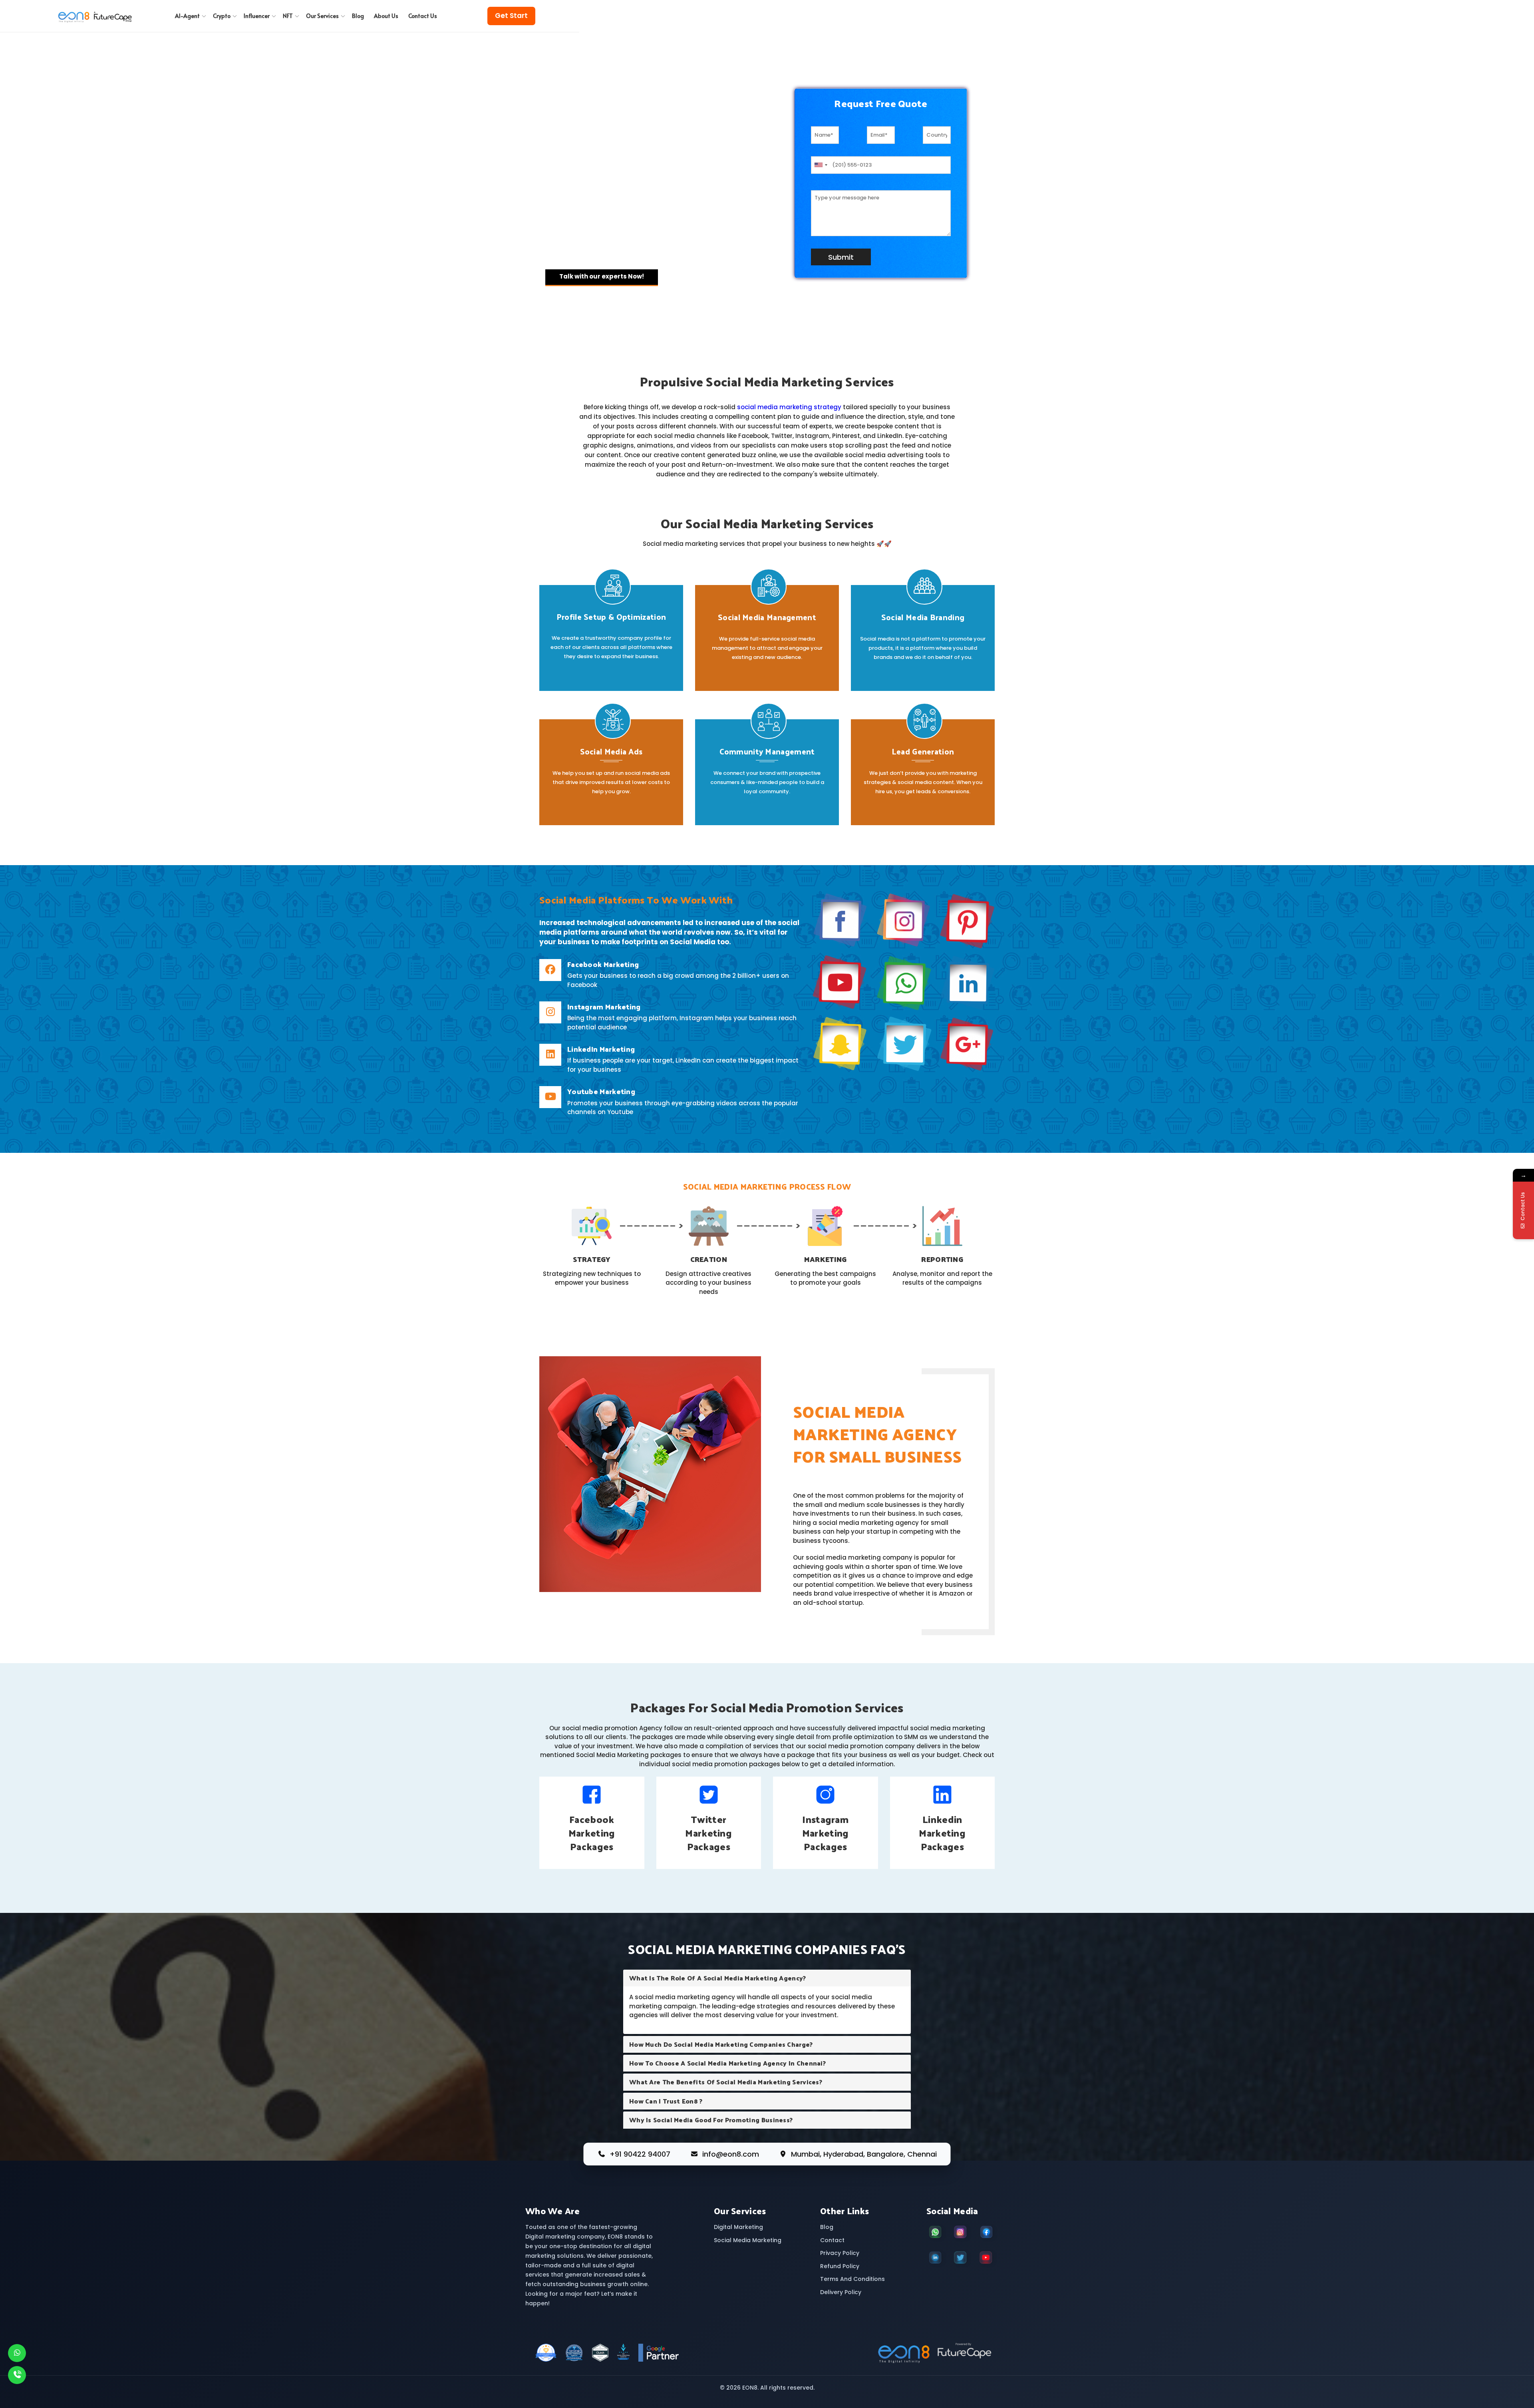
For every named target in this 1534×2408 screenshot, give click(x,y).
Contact (832, 2240)
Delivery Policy (841, 2292)
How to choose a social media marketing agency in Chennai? (727, 2063)
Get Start (511, 16)
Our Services (322, 16)
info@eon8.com (731, 2154)
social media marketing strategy (789, 407)
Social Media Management (767, 617)
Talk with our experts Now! (602, 276)
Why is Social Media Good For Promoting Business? (711, 2120)
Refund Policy (840, 2266)
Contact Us (423, 16)
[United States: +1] (821, 165)
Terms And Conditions (852, 2279)
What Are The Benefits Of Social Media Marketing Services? (726, 2082)
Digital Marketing (738, 2227)
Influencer (257, 16)
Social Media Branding (923, 617)
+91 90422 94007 (640, 2154)
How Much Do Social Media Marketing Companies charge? (721, 2044)
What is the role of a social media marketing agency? (718, 1978)
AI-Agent (187, 16)
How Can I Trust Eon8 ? (666, 2101)
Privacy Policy (840, 2253)
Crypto (222, 16)
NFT (288, 16)
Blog (358, 16)
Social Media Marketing (748, 2240)
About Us (386, 16)
